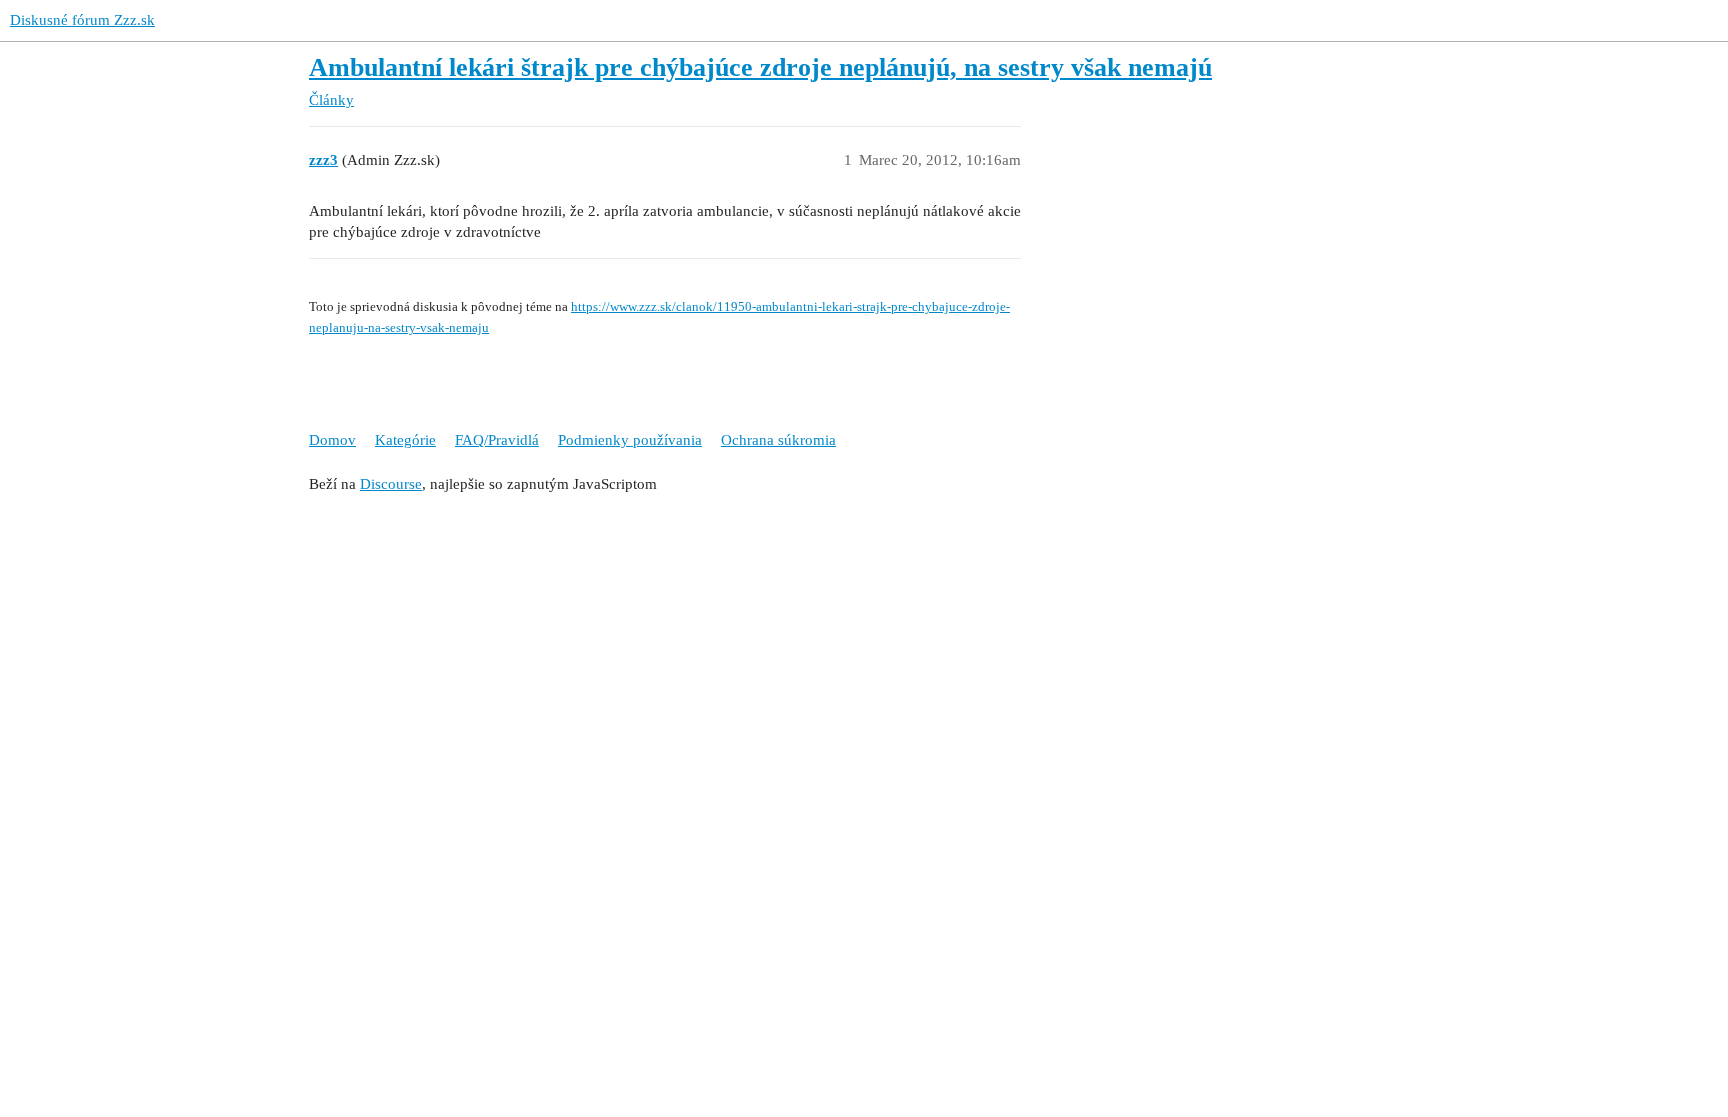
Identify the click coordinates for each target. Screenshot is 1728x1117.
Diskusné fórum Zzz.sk (82, 20)
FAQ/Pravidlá (497, 440)
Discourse (391, 484)
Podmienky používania (630, 440)
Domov (332, 440)
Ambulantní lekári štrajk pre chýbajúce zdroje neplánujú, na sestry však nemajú (760, 67)
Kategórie (405, 440)
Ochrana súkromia (778, 440)
